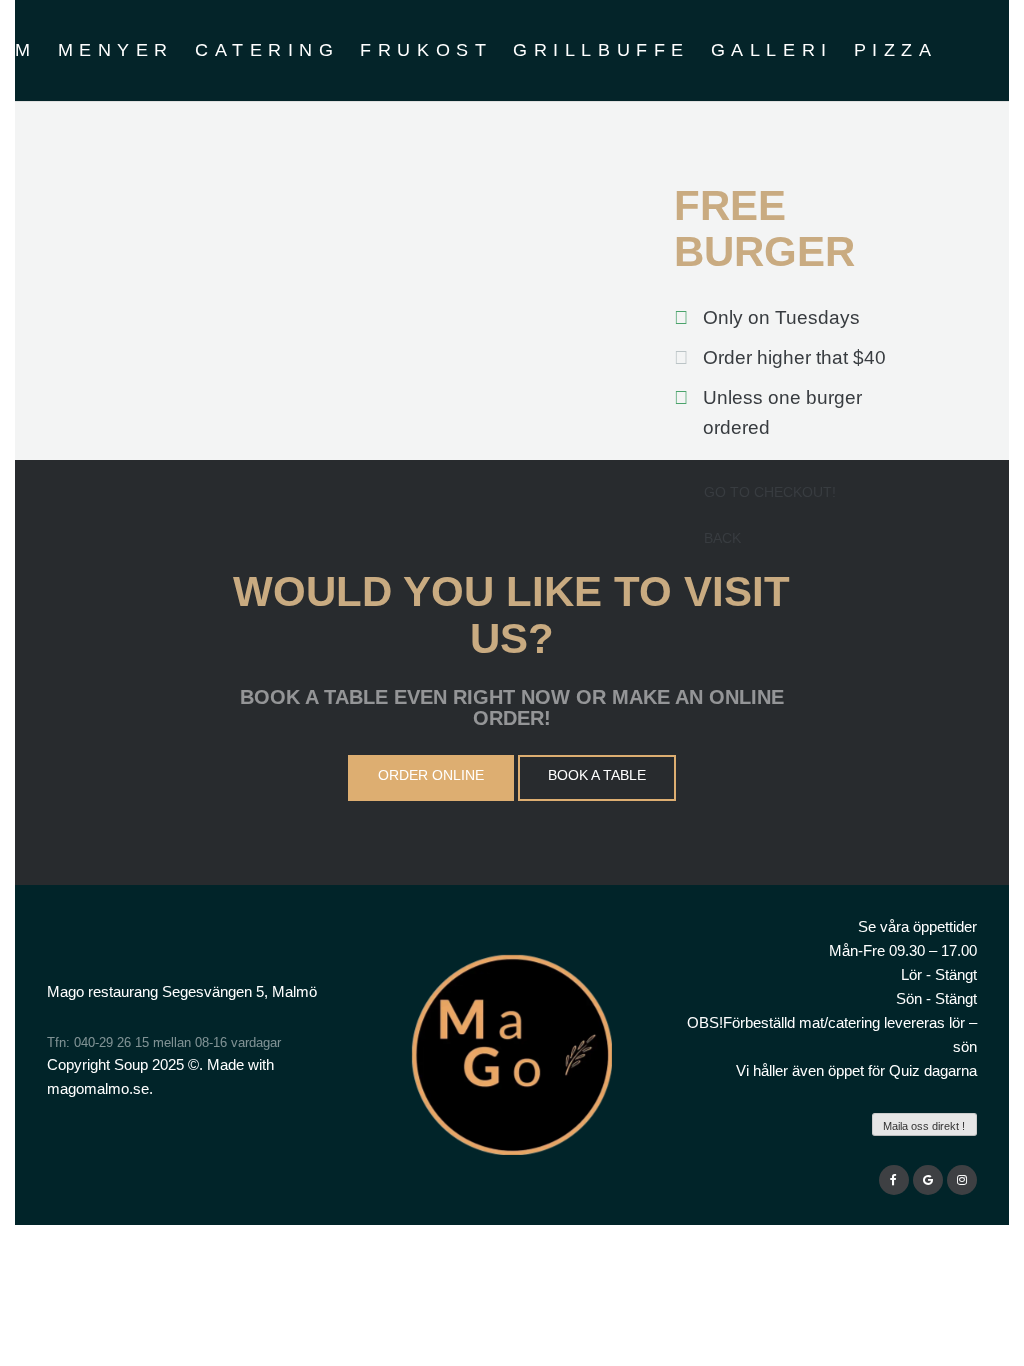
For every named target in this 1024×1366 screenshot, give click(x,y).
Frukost (426, 50)
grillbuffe (601, 50)
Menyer (116, 50)
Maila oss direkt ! (924, 1126)
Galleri (772, 50)
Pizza (896, 50)
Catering (267, 50)
